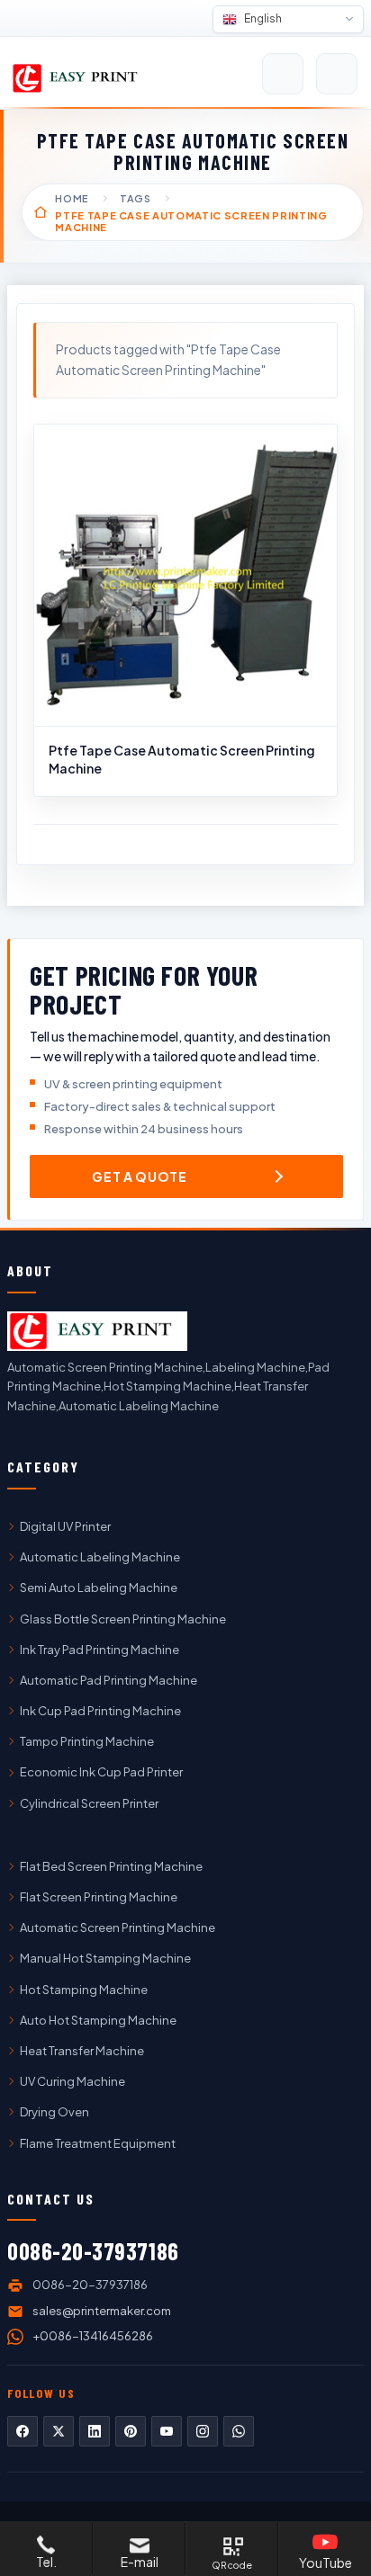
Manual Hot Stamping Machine (105, 1958)
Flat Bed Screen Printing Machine (111, 1866)
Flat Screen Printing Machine (99, 1897)
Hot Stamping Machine (84, 1990)
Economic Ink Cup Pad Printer (101, 1772)
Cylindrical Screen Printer (89, 1803)
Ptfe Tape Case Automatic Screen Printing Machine (182, 759)
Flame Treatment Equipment (98, 2143)
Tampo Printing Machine (87, 1741)
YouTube (167, 2431)
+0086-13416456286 (93, 2336)
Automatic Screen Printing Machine (118, 1928)
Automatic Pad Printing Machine (109, 1680)
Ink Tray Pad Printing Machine (100, 1650)
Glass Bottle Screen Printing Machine (123, 1619)
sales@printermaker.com (102, 2311)
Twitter (59, 2431)
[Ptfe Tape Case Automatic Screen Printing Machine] (185, 576)
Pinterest (131, 2431)
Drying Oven (54, 2112)
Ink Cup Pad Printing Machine (100, 1711)
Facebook (23, 2431)
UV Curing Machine (72, 2081)
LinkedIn (95, 2431)
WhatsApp (239, 2431)
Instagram (203, 2431)
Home (72, 198)
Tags (136, 198)
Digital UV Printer (65, 1526)
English (262, 18)
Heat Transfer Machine (82, 2051)
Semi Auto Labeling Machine (99, 1588)
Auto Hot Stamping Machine (98, 2020)
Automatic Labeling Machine (100, 1557)
